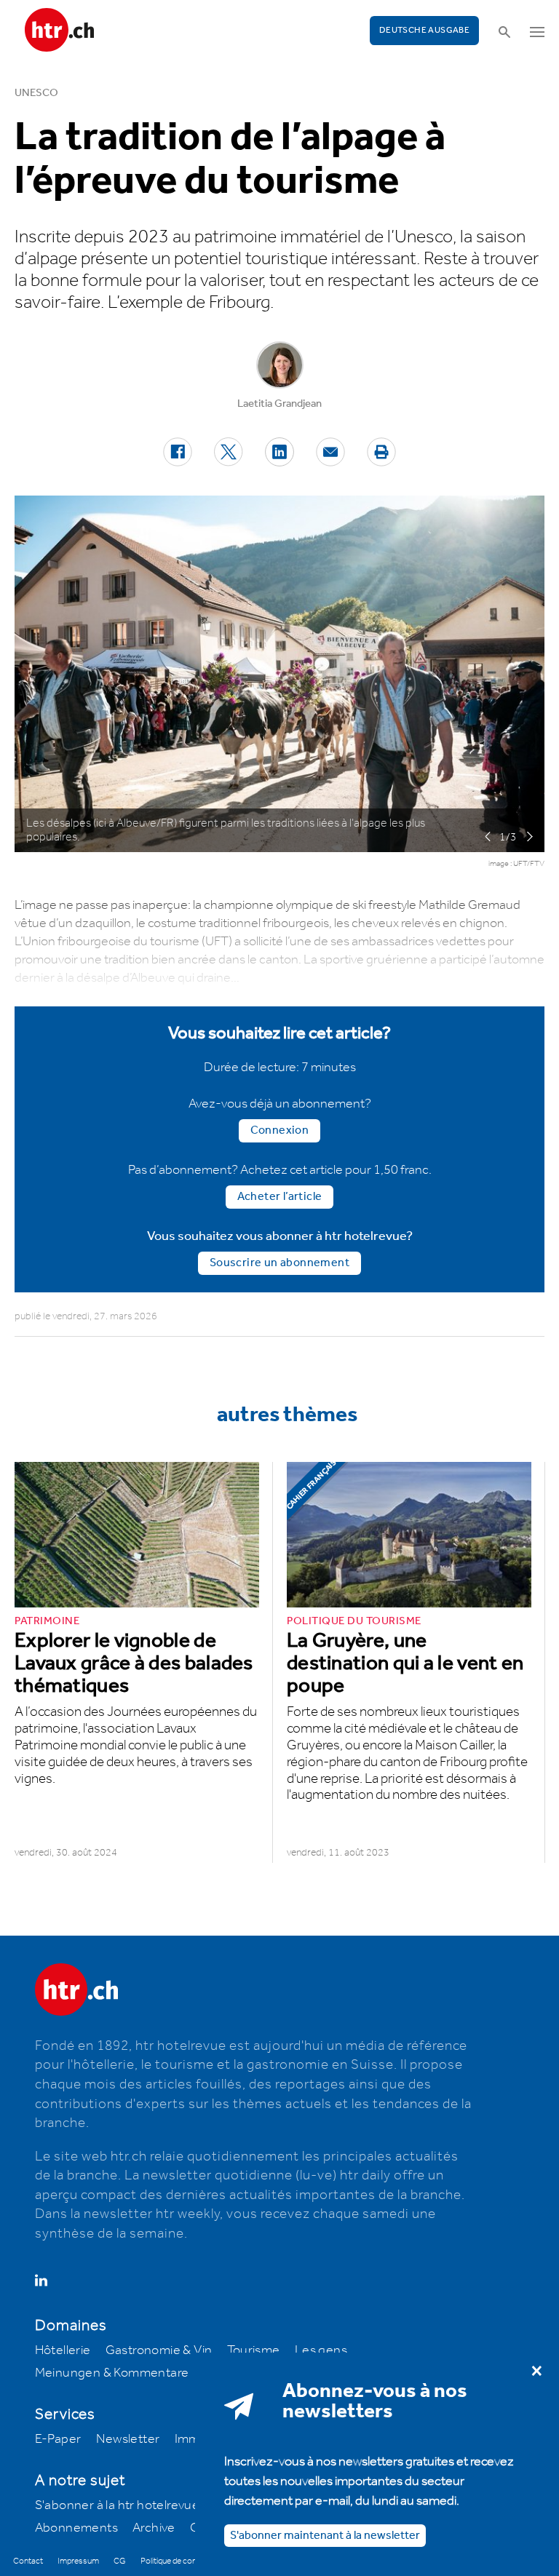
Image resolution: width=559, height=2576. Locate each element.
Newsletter (128, 2439)
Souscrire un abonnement (279, 1263)
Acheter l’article (280, 1197)
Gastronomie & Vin (159, 2350)
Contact (28, 2561)
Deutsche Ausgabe (424, 30)
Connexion (280, 1130)
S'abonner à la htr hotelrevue (118, 2505)
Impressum (78, 2561)
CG (120, 2561)
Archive (154, 2528)
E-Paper (58, 2439)
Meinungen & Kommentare (112, 2373)
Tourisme (254, 2350)
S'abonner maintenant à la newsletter (325, 2536)
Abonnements (76, 2528)
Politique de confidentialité (187, 2561)
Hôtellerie (63, 2350)
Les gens (321, 2350)
